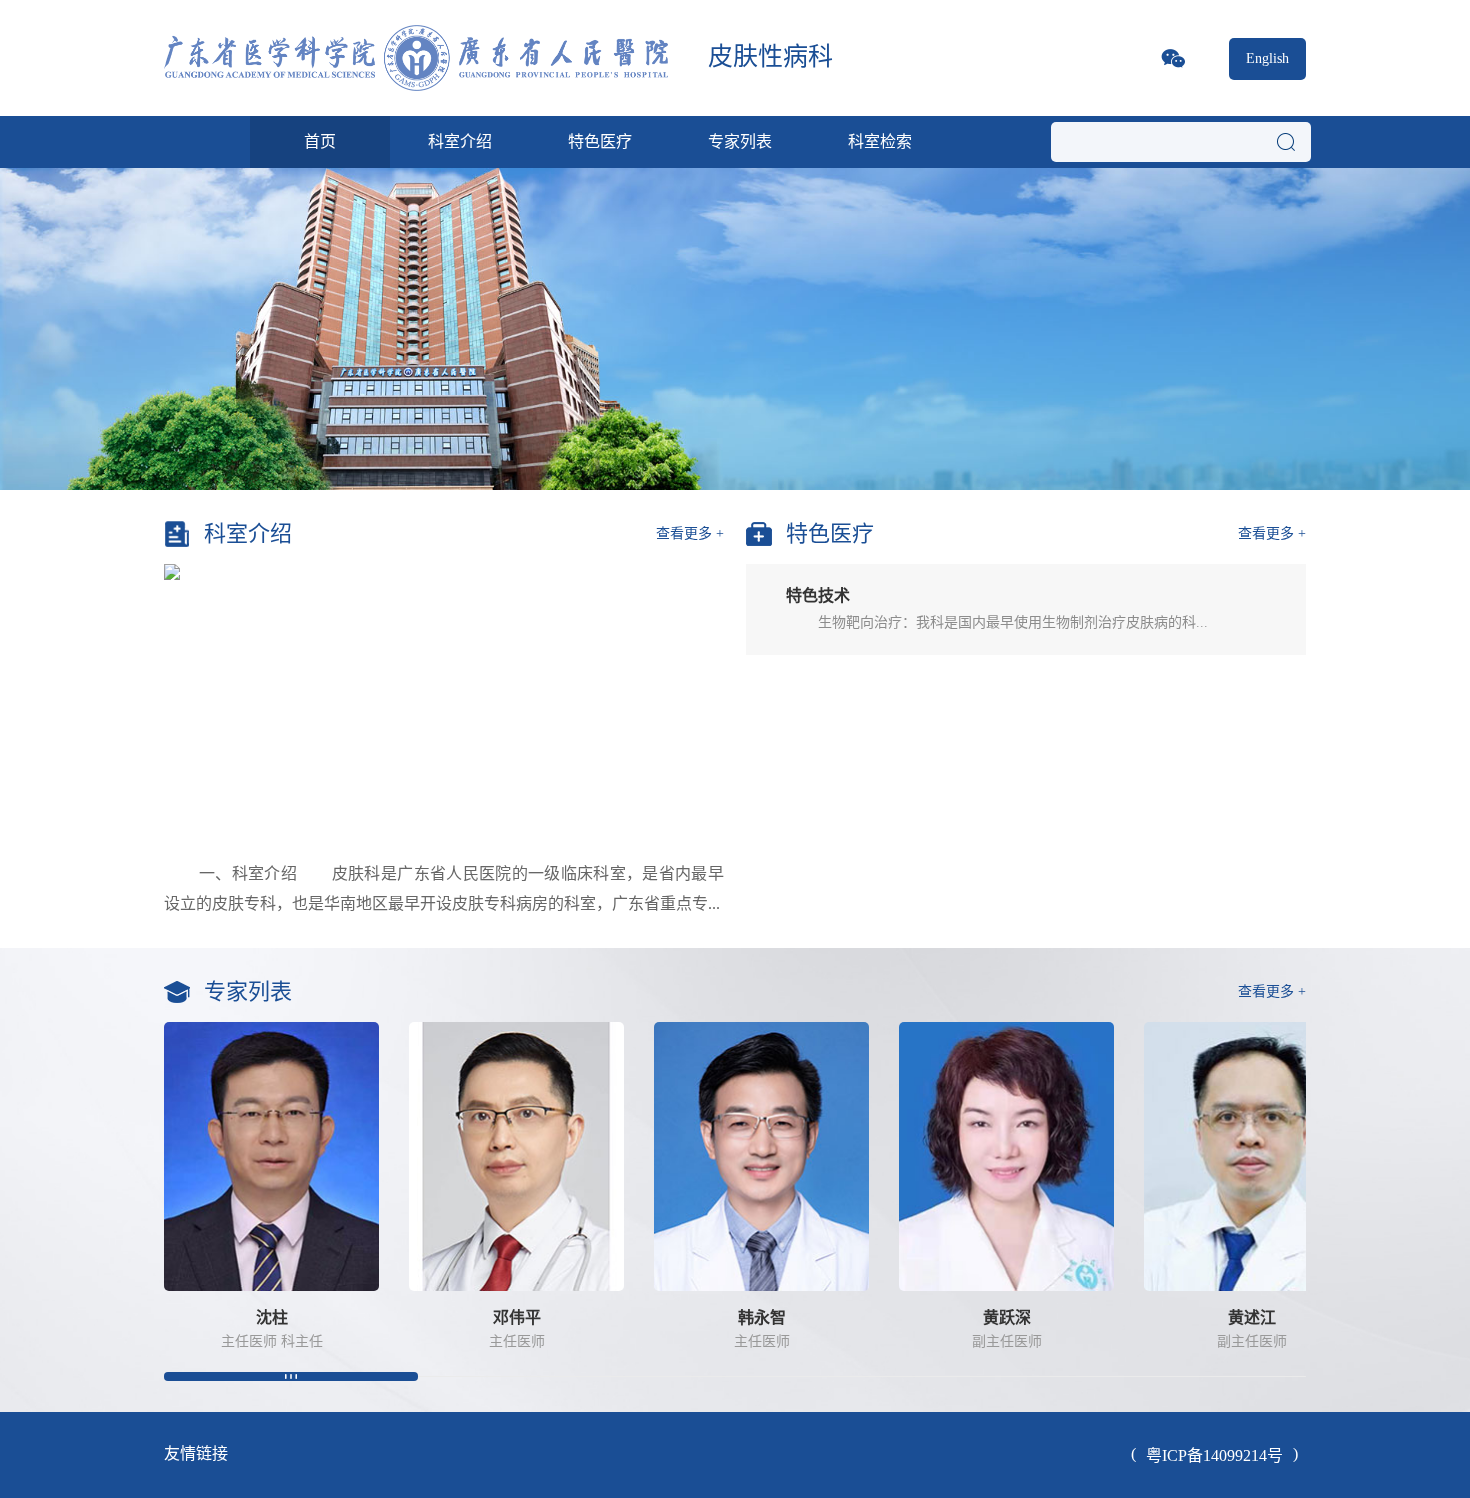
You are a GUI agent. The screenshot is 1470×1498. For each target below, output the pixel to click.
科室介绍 (460, 141)
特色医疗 (600, 141)
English (1267, 58)
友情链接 (196, 1453)
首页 (320, 141)
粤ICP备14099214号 (1214, 1455)
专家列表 (740, 141)
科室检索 (880, 141)
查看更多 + (690, 533)
